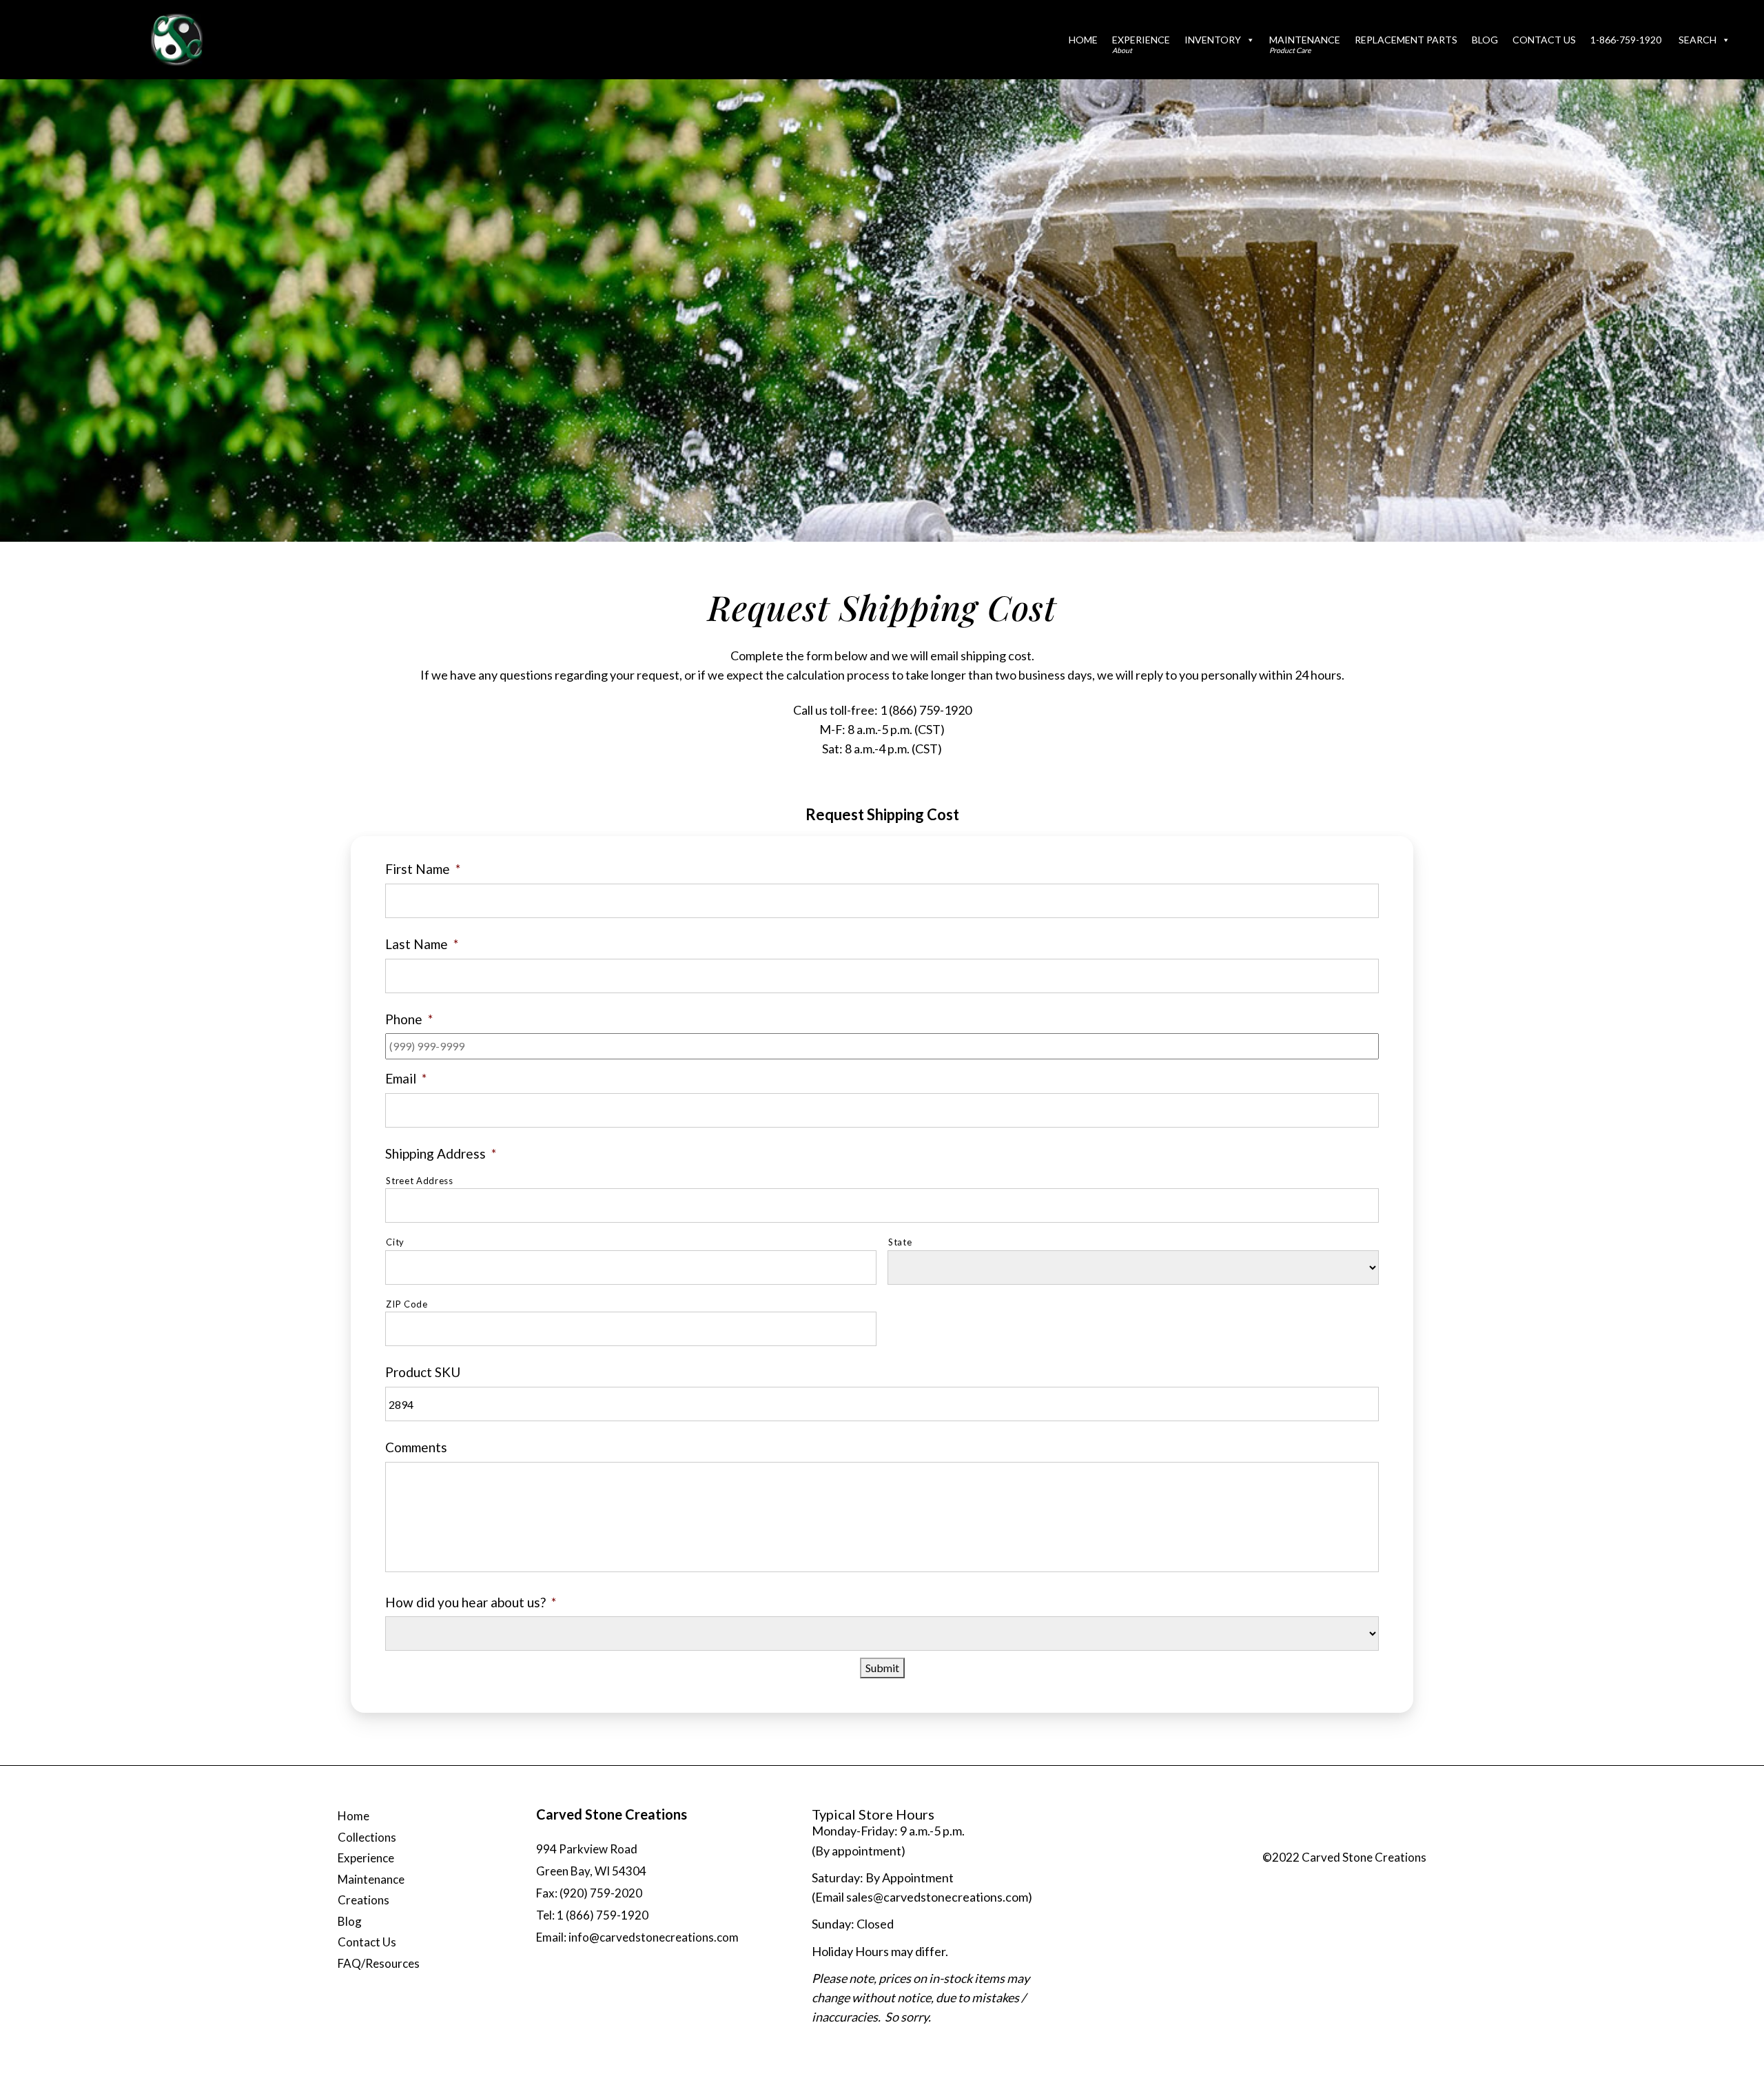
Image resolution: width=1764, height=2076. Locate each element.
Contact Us (1544, 40)
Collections (367, 1837)
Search (1698, 40)
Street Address (419, 1181)
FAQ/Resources (379, 1963)
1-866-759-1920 (1626, 40)
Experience (1141, 44)
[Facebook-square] (1326, 1840)
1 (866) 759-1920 (926, 710)
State (900, 1242)
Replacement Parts (1406, 40)
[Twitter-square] (1355, 1840)
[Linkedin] (1410, 1840)
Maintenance (1305, 44)
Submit (882, 1668)
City (395, 1242)
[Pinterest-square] (1382, 1840)
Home (1083, 40)
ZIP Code (407, 1304)
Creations (363, 1900)
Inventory (1213, 40)
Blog (1485, 40)
